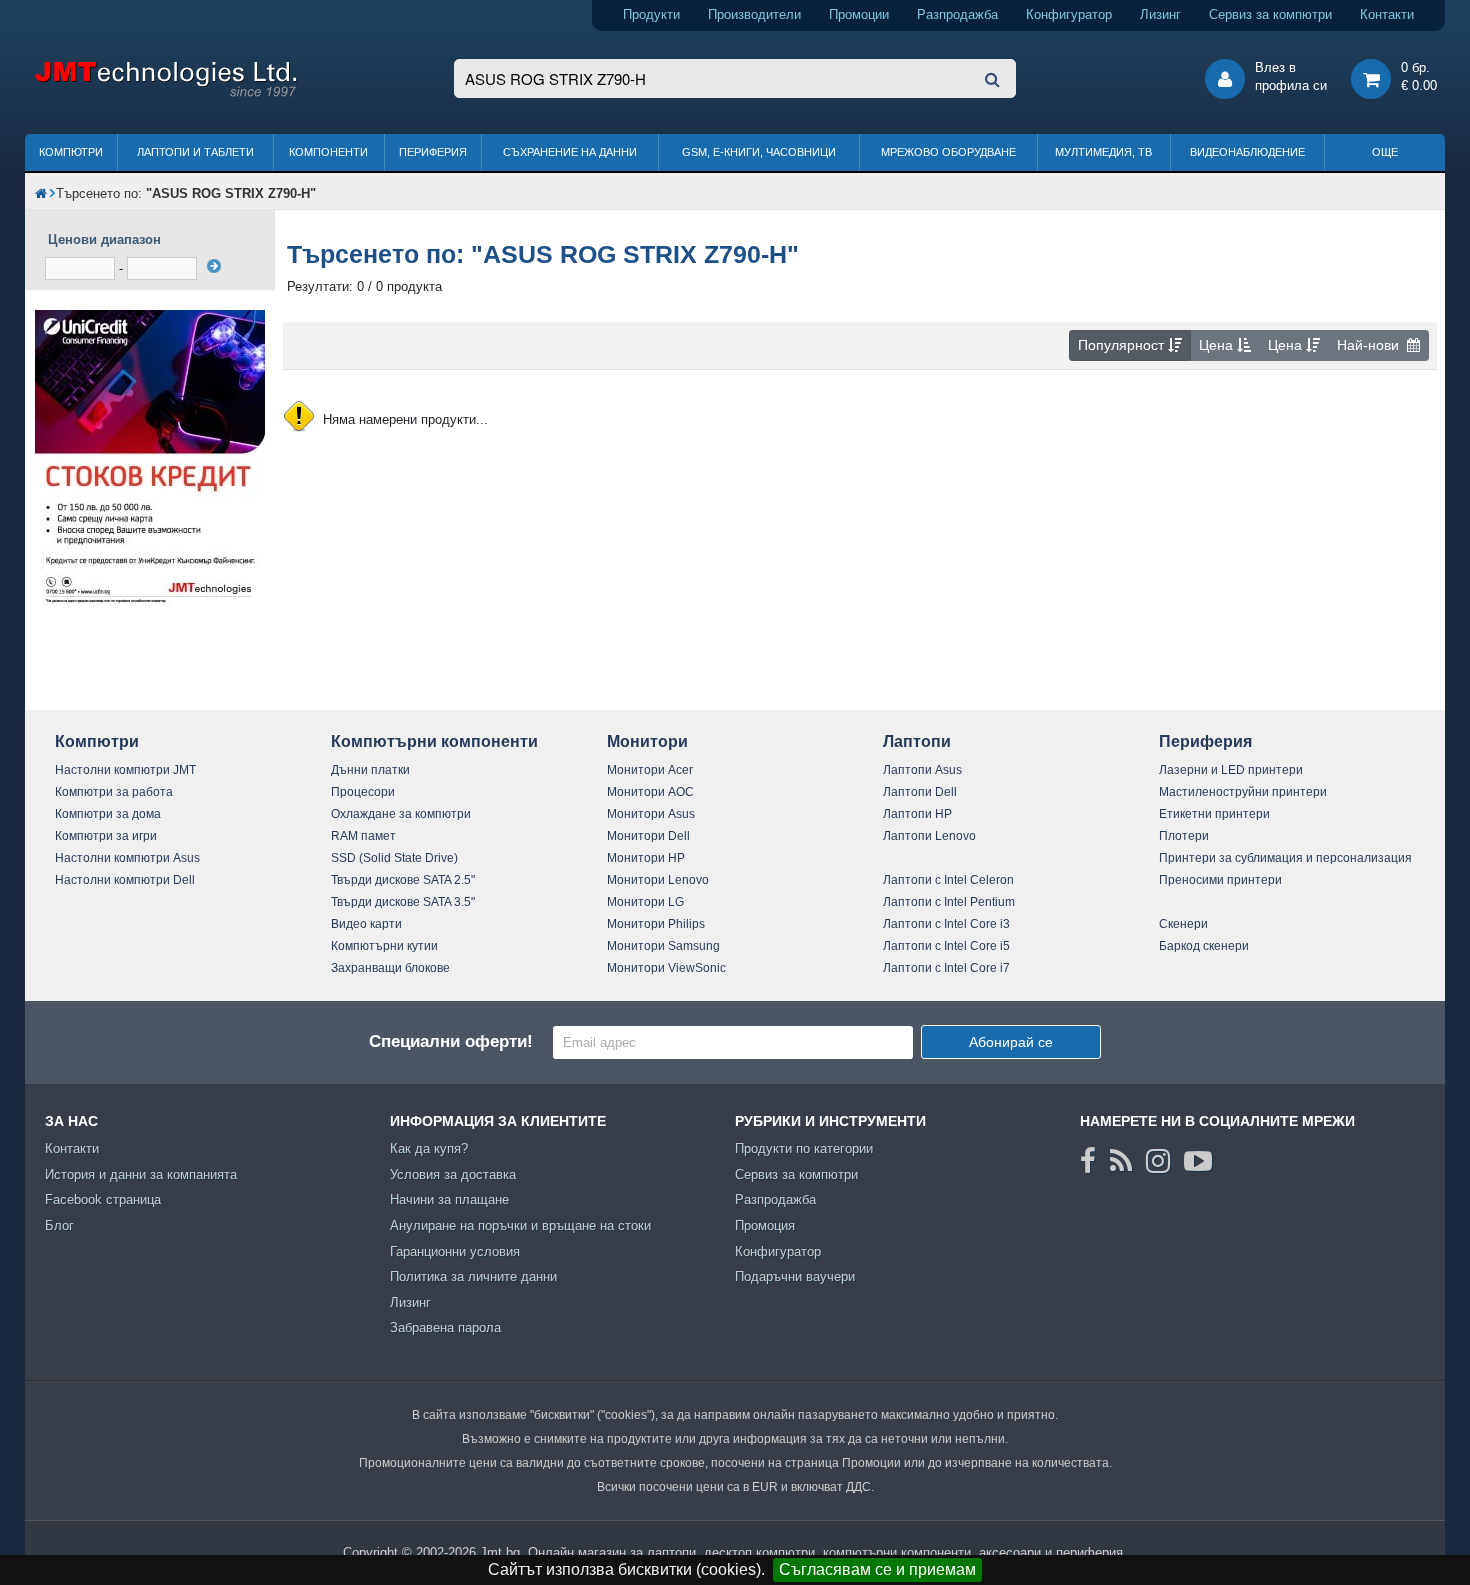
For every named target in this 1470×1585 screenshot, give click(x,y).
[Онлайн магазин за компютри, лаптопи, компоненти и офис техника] (165, 93)
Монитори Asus (651, 814)
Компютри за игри (106, 836)
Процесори (363, 792)
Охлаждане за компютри (401, 814)
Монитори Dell (648, 836)
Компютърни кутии (384, 946)
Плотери (1184, 836)
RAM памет (363, 836)
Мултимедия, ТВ (1103, 152)
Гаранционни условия (455, 1251)
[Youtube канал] (1198, 1161)
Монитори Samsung (663, 946)
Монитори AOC (650, 792)
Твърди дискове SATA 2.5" (403, 880)
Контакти (1387, 14)
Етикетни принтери (1214, 814)
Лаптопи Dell (920, 792)
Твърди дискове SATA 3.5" (403, 902)
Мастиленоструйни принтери (1243, 792)
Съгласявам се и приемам (877, 1569)
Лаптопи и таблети (195, 152)
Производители (754, 14)
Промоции (859, 14)
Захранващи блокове (390, 968)
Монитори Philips (656, 924)
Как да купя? (429, 1148)
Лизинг (1160, 14)
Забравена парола (445, 1327)
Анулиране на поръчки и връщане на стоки (520, 1225)
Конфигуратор (1069, 14)
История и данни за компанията (141, 1174)
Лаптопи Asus (922, 770)
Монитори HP (646, 858)
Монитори (647, 741)
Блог (59, 1225)
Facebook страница (103, 1199)
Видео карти (366, 924)
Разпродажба (957, 14)
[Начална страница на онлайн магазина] (41, 193)
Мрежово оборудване (948, 152)
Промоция (765, 1225)
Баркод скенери (1204, 946)
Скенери (1183, 924)
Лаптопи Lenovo (929, 836)
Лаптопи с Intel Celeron (948, 880)
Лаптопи (917, 741)
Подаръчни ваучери (795, 1276)
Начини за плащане (449, 1199)
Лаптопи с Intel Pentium (949, 902)
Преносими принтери (1220, 880)
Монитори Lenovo (658, 880)
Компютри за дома (108, 814)
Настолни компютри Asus (127, 858)
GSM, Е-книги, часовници (759, 152)
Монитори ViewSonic (666, 968)
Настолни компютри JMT (125, 770)
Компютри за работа (114, 792)
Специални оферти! (451, 1041)
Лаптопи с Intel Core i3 (946, 924)
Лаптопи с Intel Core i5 (946, 946)
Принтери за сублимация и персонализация (1285, 858)
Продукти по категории (804, 1148)
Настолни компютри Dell (125, 880)
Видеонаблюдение (1247, 152)
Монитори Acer (650, 770)
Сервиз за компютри (1270, 14)
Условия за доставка (453, 1174)
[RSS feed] (1121, 1161)
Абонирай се (1011, 1042)
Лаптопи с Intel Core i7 (946, 968)
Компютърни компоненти (434, 741)
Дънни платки (370, 770)
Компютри (71, 152)
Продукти (651, 14)
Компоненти (328, 152)
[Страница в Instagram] (1158, 1161)
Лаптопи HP (917, 814)
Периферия (433, 152)
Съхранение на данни (570, 152)
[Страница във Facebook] (1088, 1161)
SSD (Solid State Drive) (394, 858)
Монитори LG (645, 902)
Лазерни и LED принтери (1231, 770)
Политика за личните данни (473, 1276)
